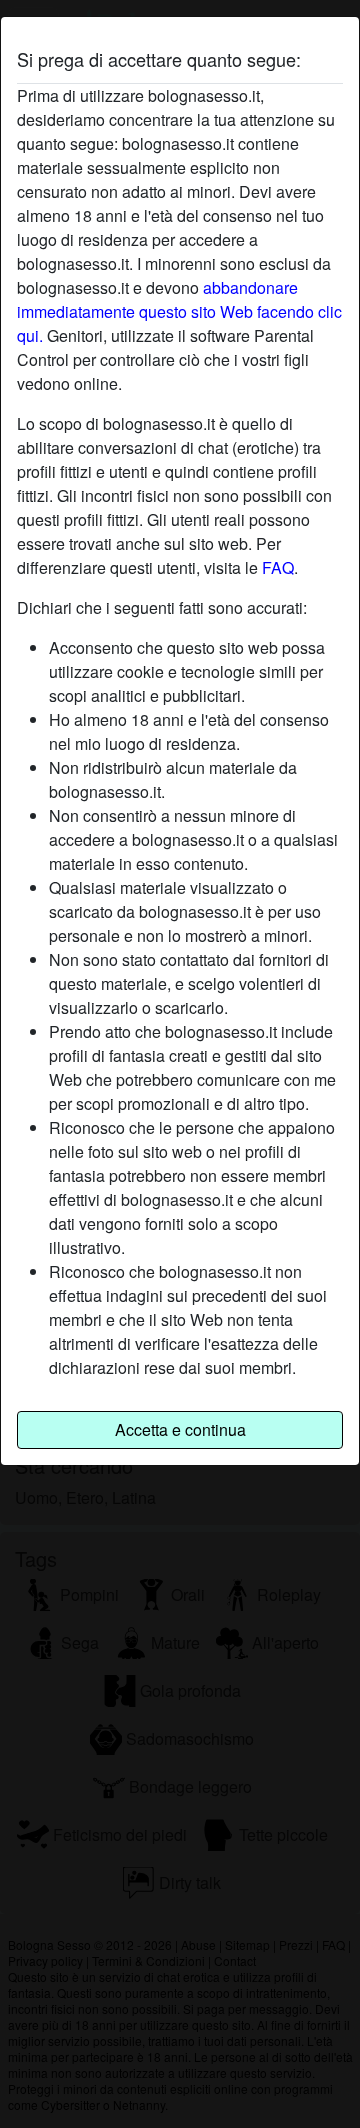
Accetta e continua (180, 1429)
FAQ (278, 567)
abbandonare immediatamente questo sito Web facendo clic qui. (179, 311)
